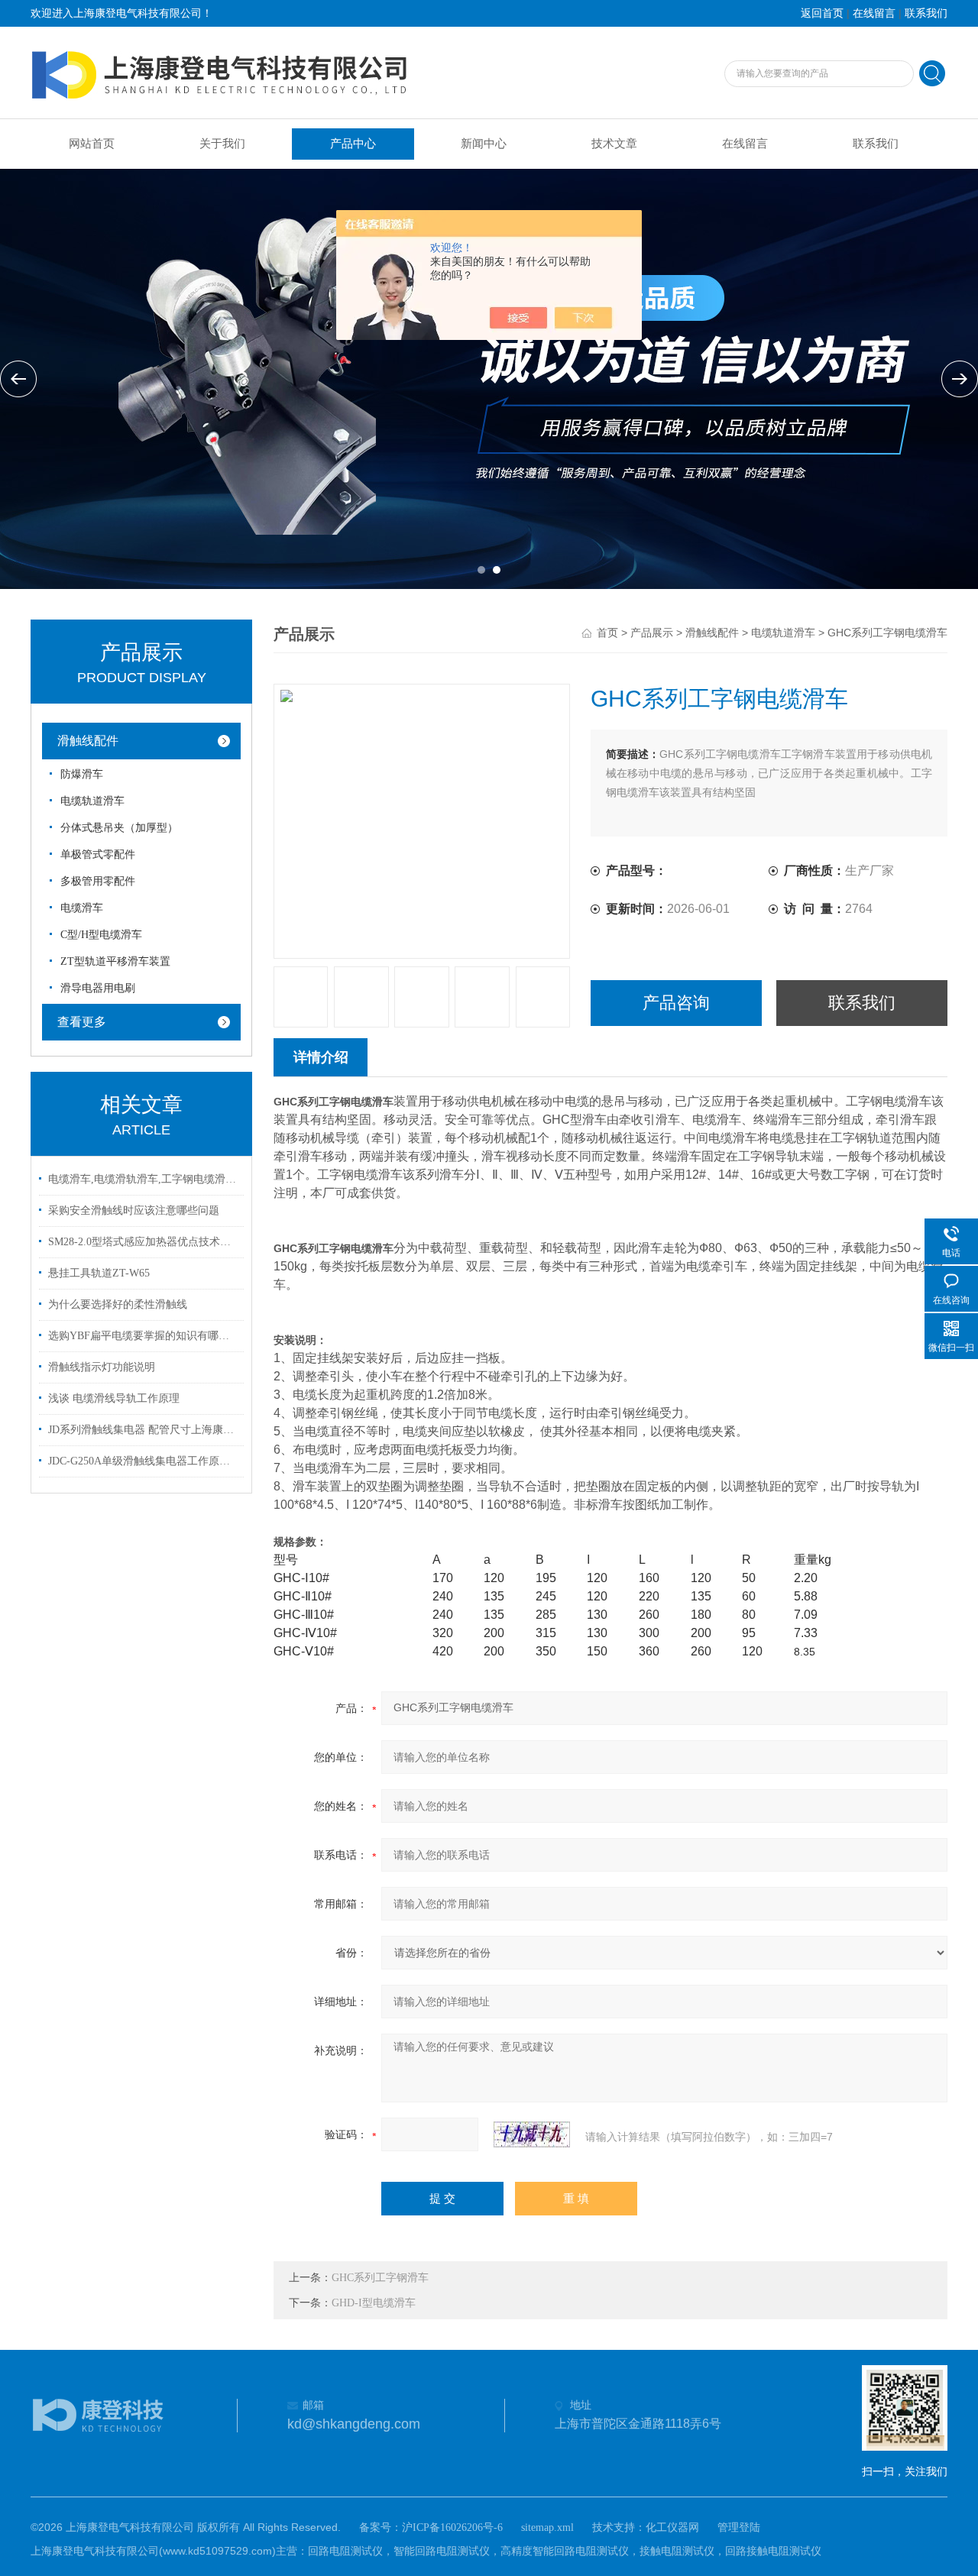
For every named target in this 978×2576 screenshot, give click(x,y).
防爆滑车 (82, 774)
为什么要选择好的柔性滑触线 (118, 1304)
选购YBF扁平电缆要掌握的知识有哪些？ (144, 1336)
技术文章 (614, 144)
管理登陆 (739, 2527)
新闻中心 (484, 144)
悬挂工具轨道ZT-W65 (99, 1273)
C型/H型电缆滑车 (101, 935)
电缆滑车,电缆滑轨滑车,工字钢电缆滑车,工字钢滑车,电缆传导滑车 (144, 1179)
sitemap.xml (547, 2527)
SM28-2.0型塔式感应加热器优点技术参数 (144, 1242)
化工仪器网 (672, 2527)
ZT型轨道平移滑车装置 (115, 961)
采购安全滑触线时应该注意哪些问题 (134, 1210)
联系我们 (926, 13)
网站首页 (92, 144)
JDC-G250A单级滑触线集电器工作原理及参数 (144, 1461)
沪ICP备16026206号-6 (452, 2527)
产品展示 (652, 633)
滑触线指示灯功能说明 (102, 1367)
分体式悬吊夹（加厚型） (119, 828)
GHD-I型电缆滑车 (374, 2303)
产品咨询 (676, 1003)
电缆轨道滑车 (92, 801)
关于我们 (222, 144)
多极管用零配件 (98, 881)
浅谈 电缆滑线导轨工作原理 (114, 1398)
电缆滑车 (82, 908)
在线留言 (874, 13)
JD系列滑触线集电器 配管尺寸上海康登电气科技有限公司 (144, 1430)
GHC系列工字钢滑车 (380, 2278)
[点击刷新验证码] (532, 2134)
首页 (607, 633)
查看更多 (82, 1022)
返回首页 (822, 13)
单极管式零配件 (98, 854)
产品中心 (353, 144)
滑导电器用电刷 (98, 988)
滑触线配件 (88, 741)
